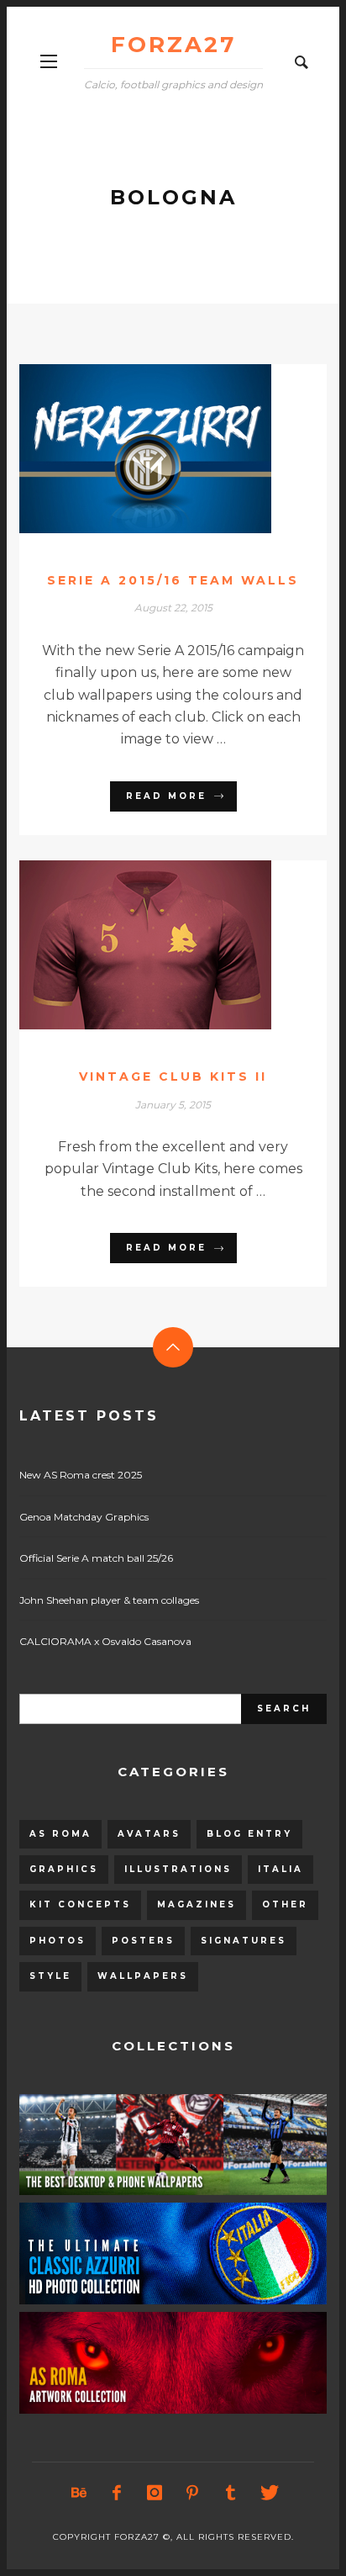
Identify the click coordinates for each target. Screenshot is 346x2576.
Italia (280, 1869)
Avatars (149, 1834)
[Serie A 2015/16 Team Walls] (146, 448)
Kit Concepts (80, 1904)
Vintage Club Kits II (173, 1076)
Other (285, 1904)
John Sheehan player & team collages (109, 1600)
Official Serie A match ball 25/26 (96, 1558)
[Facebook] (117, 2493)
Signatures (244, 1941)
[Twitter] (268, 2493)
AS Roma (60, 1834)
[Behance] (79, 2493)
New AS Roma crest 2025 (81, 1475)
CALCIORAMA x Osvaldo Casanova (105, 1641)
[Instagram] (155, 2493)
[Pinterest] (192, 2493)
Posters (143, 1941)
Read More (166, 796)
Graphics (64, 1869)
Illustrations (178, 1869)
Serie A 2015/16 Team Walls (173, 580)
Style (50, 1976)
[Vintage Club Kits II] (146, 944)
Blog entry (249, 1834)
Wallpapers (143, 1976)
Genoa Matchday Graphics (84, 1517)
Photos (58, 1941)
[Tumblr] (230, 2493)
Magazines (197, 1904)
